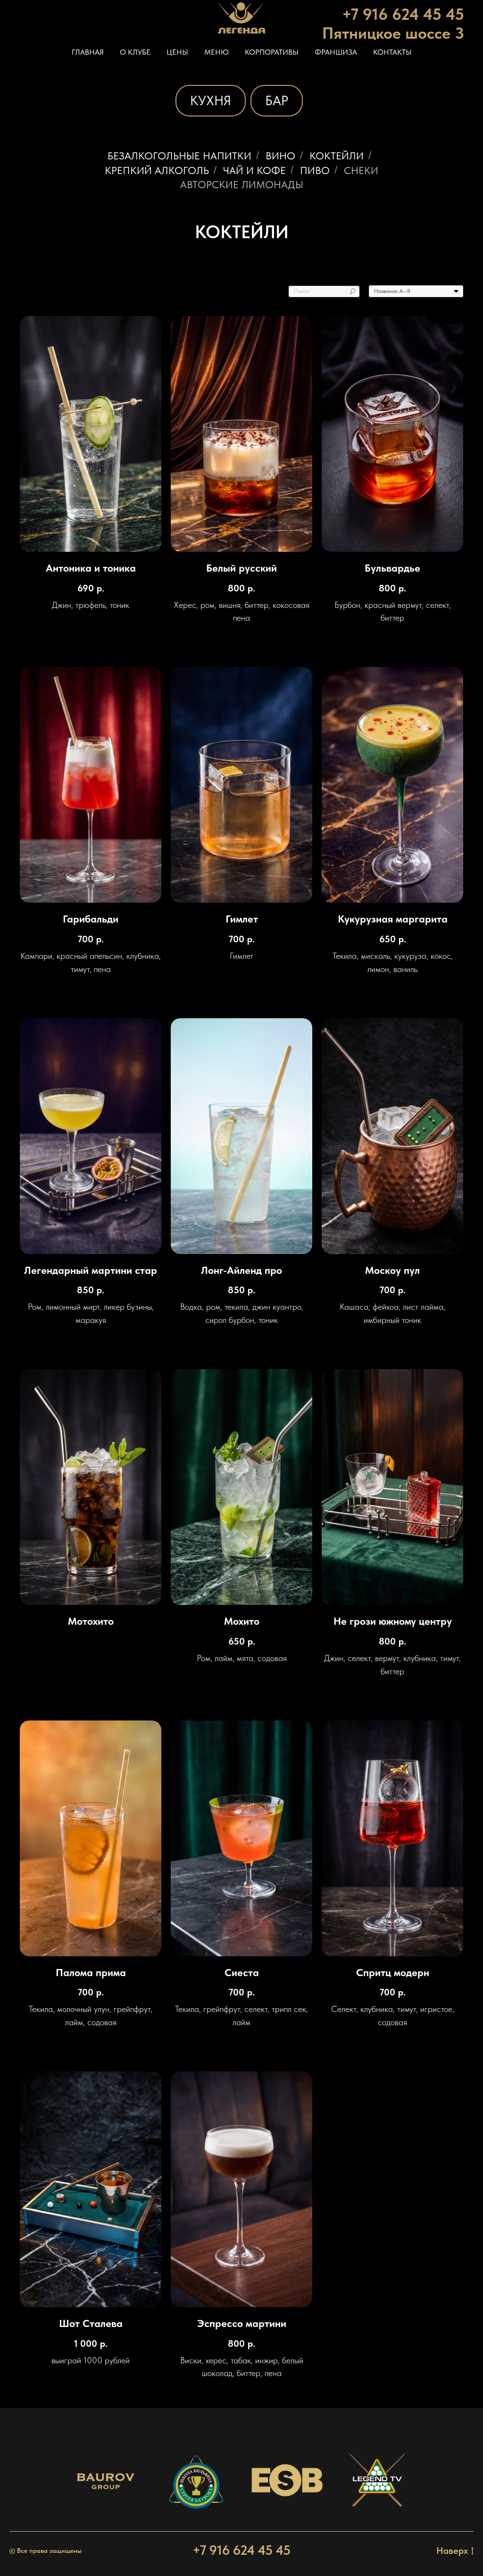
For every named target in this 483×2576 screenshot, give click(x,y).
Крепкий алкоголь (157, 170)
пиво (315, 170)
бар (277, 100)
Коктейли (337, 156)
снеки (361, 170)
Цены (177, 52)
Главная (88, 52)
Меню (217, 52)
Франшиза (336, 52)
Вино (280, 156)
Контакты (392, 52)
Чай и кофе (254, 170)
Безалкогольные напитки (179, 156)
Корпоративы (272, 52)
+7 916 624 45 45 (241, 2550)
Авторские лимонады (242, 184)
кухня (211, 100)
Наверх (452, 2551)
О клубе (135, 52)
